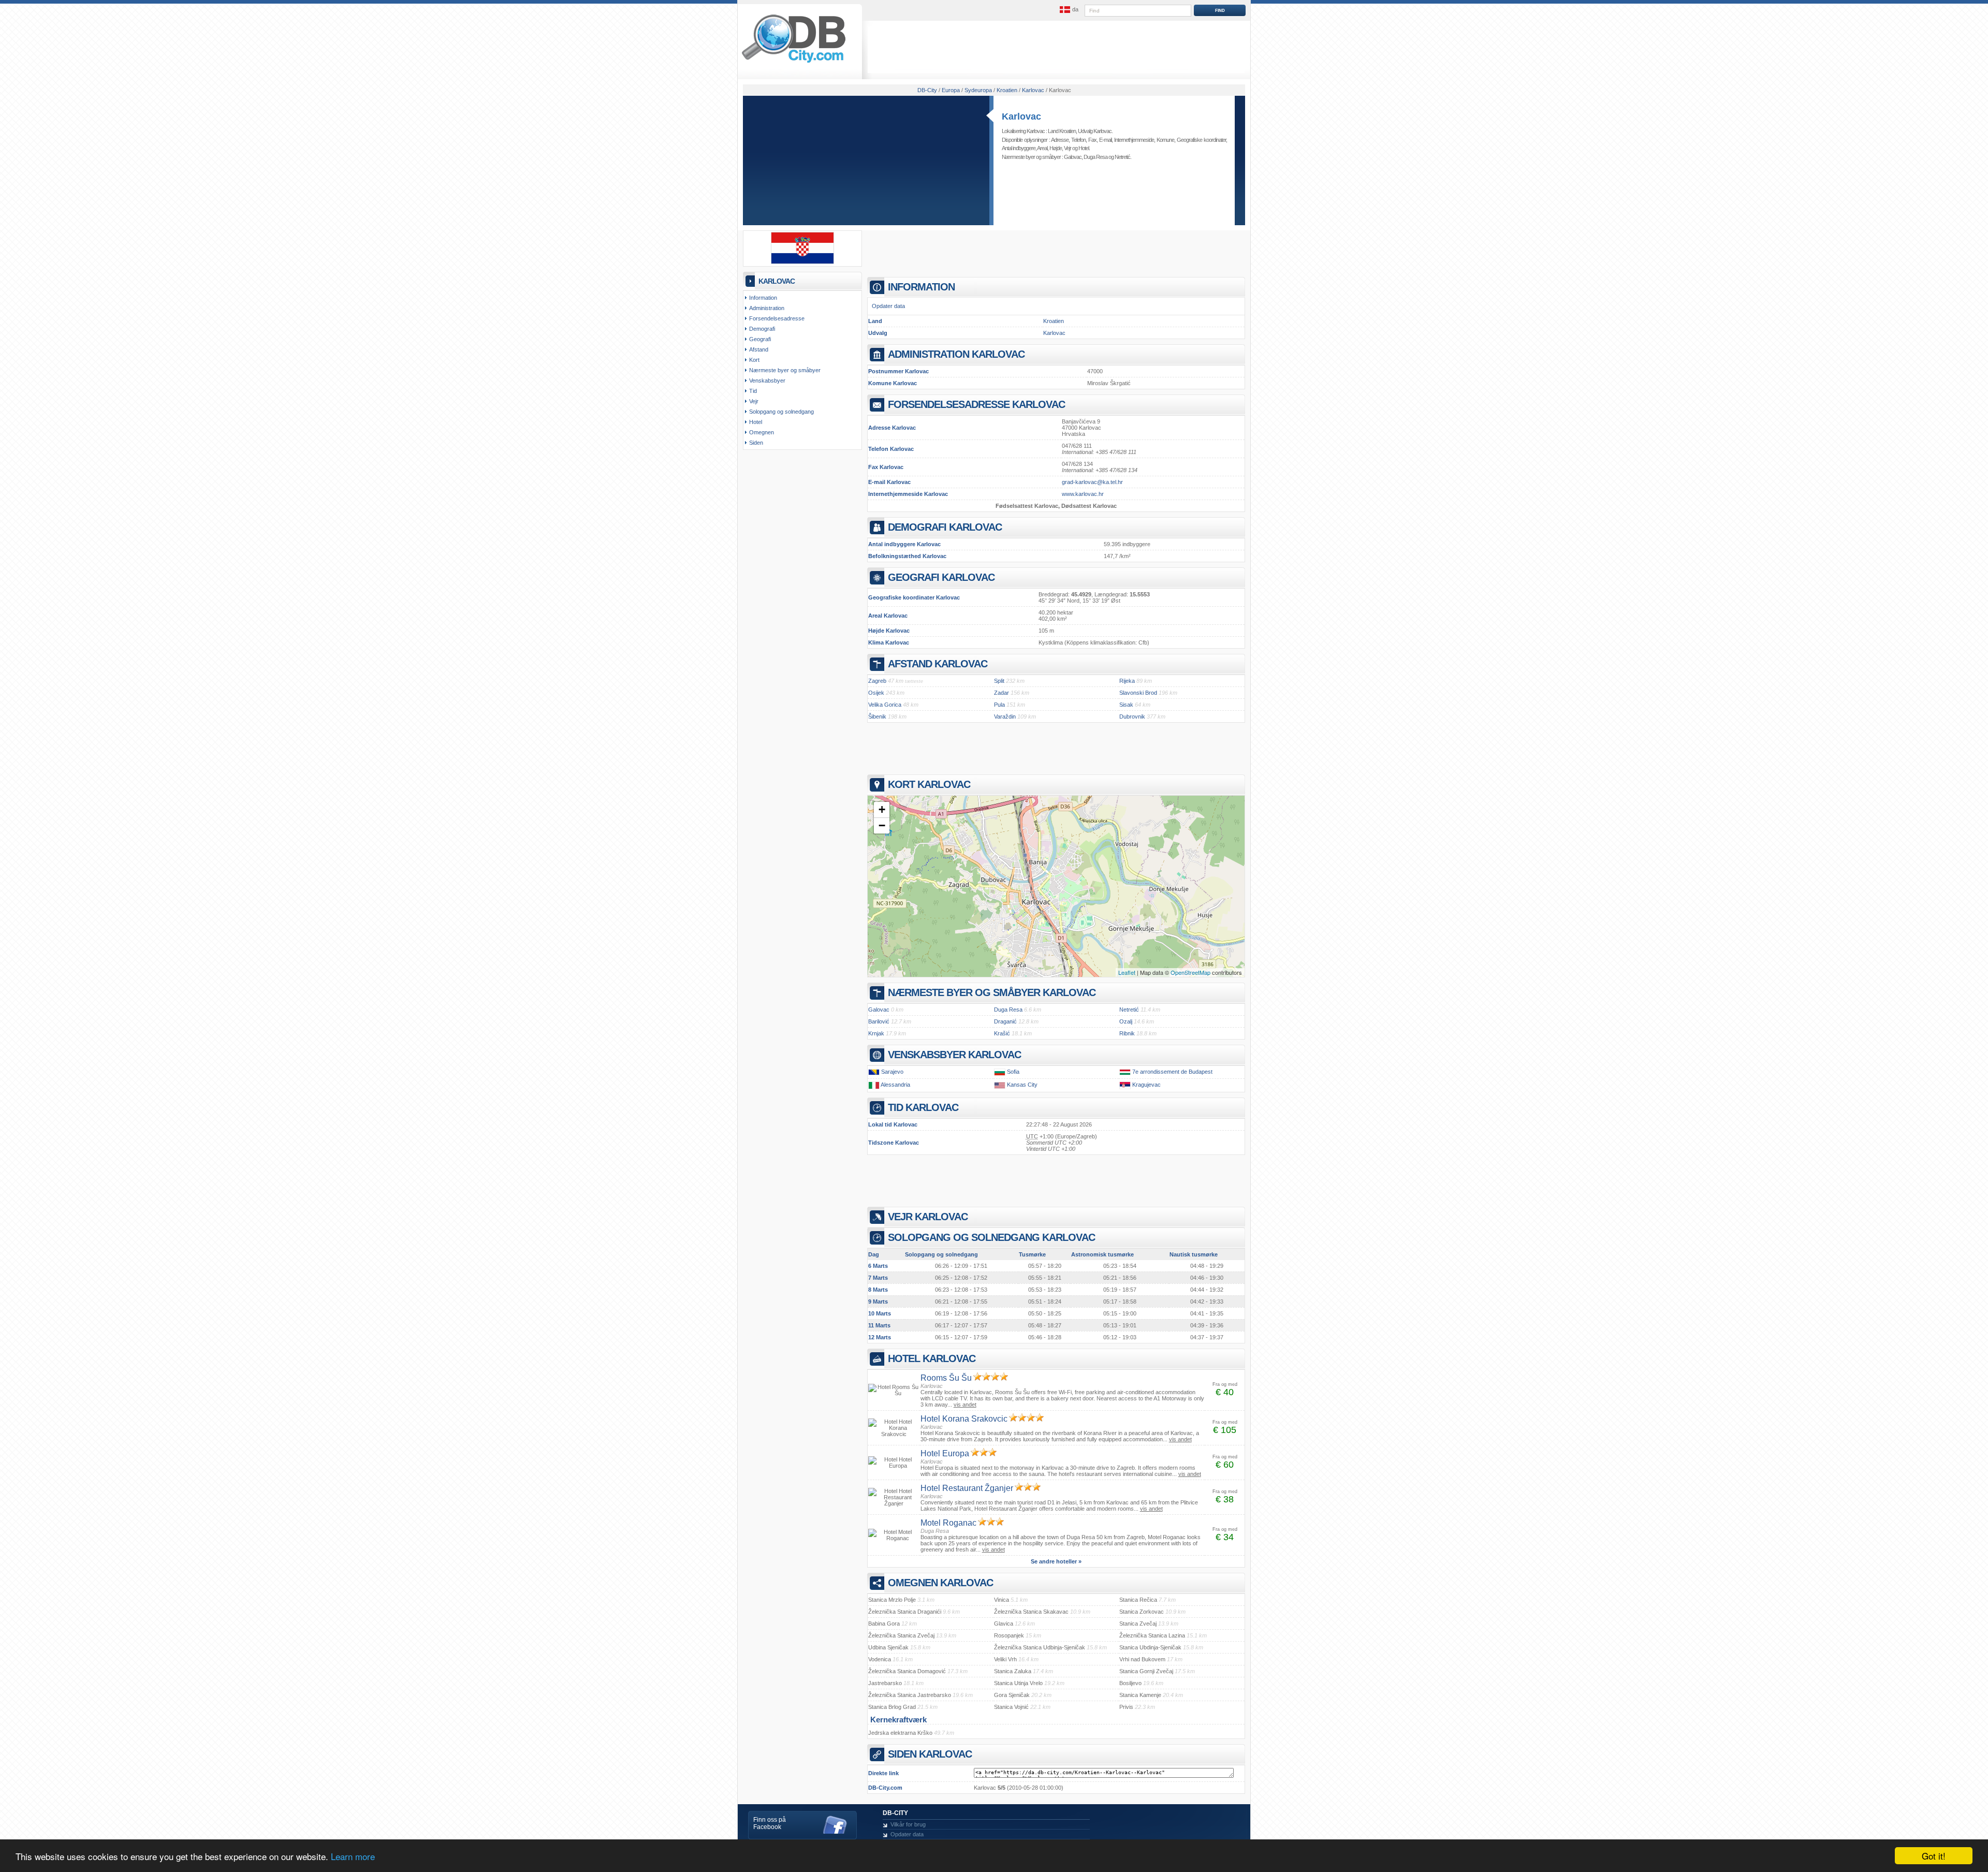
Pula (999, 705)
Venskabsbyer (767, 381)
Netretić (1122, 157)
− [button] (882, 825)
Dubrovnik (1132, 716)
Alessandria (895, 1085)
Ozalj (1126, 1021)
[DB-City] (794, 63)
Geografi (760, 339)
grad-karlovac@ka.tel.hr (1092, 482)
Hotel (1084, 148)
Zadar (1002, 693)
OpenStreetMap (1190, 972)
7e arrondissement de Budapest (1172, 1072)
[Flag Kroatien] (802, 262)
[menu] (1068, 10)
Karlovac (1021, 116)
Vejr (1068, 148)
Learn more (353, 1856)
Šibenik (877, 716)
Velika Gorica (885, 705)
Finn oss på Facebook (770, 1823)
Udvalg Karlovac (1095, 131)
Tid (753, 391)
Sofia (1013, 1072)
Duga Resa (1095, 157)
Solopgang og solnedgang (781, 412)
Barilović (879, 1021)
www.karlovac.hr (1083, 494)
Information (763, 298)
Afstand (759, 349)
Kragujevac (1146, 1085)
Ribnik (1127, 1033)
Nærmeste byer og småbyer (785, 370)
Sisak (1126, 705)
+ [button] (882, 809)
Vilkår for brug (908, 1824)
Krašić (1002, 1033)
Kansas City (1022, 1085)
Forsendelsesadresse (777, 318)
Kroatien (1054, 321)
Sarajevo (892, 1072)
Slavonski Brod (1138, 693)
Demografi (762, 329)
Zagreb (877, 681)
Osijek (876, 693)
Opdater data (888, 306)
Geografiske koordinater (1201, 140)
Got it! (1934, 1856)
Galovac (1073, 157)
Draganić (1005, 1021)
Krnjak (876, 1033)
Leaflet (1127, 972)
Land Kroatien (1062, 131)
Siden (756, 443)
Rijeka (1127, 681)
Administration (767, 308)
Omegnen (762, 432)
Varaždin (1005, 716)
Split (999, 681)
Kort (754, 360)
